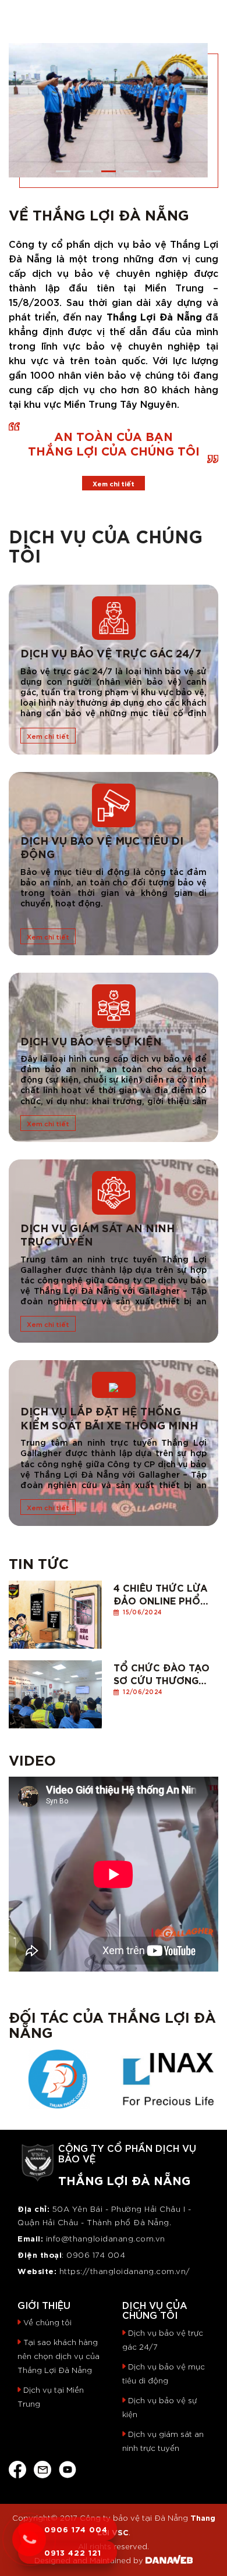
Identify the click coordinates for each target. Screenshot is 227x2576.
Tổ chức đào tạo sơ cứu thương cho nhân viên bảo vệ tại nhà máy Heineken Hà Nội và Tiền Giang (162, 1673)
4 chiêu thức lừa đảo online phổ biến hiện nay (161, 1593)
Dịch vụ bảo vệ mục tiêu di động (102, 847)
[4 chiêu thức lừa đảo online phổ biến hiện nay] (55, 1611)
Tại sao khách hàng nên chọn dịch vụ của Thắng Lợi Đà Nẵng (58, 2356)
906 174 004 (99, 2255)
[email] (42, 2468)
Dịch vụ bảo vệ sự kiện (91, 1040)
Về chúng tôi (47, 2322)
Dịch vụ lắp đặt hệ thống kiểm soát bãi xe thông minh (109, 1417)
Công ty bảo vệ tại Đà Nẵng (134, 2518)
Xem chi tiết (114, 483)
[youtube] (68, 2468)
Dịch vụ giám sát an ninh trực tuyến (97, 1234)
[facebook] (17, 2468)
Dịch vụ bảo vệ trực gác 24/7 (111, 652)
